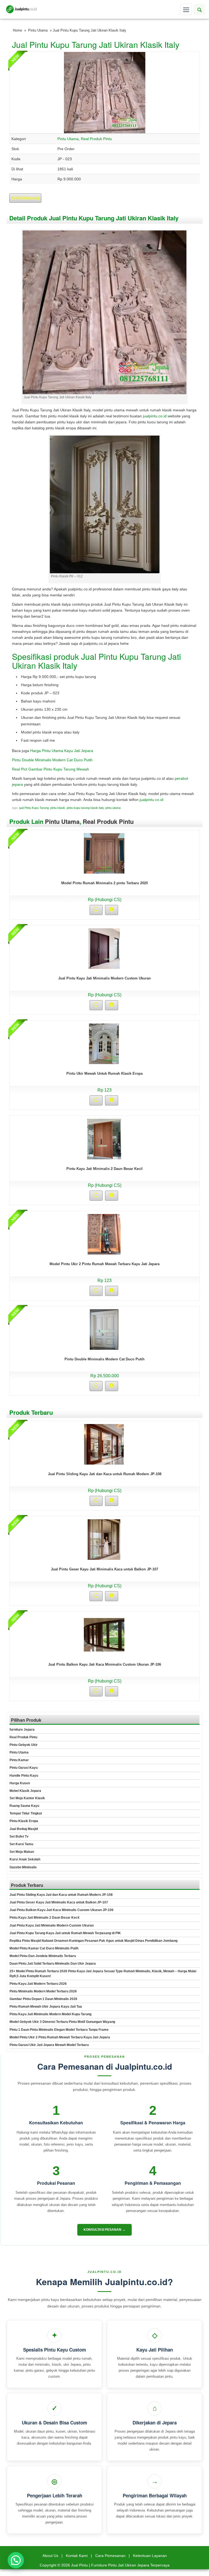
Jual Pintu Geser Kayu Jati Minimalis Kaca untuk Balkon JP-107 (104, 1569)
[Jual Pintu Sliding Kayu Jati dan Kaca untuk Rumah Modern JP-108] (104, 1444)
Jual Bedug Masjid (24, 1829)
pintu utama (113, 808)
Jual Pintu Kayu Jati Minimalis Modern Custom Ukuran (104, 978)
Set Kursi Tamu (21, 1844)
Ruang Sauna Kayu (24, 1806)
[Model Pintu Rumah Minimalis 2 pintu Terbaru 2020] (104, 853)
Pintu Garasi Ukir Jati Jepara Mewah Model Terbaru (49, 2045)
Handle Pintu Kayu (24, 1776)
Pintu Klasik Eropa (24, 1821)
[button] (16, 2560)
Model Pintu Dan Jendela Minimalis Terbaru (43, 1956)
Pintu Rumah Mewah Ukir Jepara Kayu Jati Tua (46, 2007)
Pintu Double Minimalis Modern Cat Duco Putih (52, 760)
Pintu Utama (38, 30)
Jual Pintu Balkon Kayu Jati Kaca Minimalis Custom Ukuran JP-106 (105, 1664)
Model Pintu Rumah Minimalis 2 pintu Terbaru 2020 (104, 883)
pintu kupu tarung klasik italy (85, 808)
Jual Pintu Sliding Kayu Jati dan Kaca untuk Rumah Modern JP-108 (105, 1474)
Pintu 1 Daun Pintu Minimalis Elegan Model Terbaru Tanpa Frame (59, 2030)
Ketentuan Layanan (150, 2556)
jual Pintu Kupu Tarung (34, 808)
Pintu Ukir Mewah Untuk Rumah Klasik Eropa (104, 1073)
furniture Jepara (22, 1730)
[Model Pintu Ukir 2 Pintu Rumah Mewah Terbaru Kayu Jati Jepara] (104, 1234)
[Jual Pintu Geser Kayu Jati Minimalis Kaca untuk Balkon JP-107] (104, 1539)
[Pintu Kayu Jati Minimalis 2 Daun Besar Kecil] (104, 1139)
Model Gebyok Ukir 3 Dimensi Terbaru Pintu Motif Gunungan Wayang (62, 2022)
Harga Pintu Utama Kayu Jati (56, 751)
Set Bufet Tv (19, 1837)
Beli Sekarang (25, 198)
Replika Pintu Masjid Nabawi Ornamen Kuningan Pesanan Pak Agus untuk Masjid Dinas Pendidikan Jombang (93, 1941)
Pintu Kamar (19, 1760)
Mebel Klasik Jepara (25, 1791)
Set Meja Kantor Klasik (27, 1798)
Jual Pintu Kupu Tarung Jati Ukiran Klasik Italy (96, 44)
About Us (50, 2556)
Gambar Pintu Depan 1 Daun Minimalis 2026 (43, 1999)
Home (17, 30)
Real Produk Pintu (96, 139)
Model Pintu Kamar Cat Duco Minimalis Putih (44, 1948)
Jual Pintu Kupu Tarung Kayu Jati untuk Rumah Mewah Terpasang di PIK (65, 1933)
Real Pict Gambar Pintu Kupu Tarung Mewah (50, 769)
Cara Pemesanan (110, 2556)
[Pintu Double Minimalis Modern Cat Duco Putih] (104, 1329)
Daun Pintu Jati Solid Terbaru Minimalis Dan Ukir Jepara (53, 1964)
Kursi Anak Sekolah (25, 1859)
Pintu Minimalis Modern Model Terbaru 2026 (43, 1991)
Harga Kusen (20, 1783)
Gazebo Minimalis (23, 1867)
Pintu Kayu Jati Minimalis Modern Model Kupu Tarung (50, 2014)
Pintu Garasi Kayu (24, 1768)
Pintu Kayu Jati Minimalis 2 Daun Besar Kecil (104, 1169)
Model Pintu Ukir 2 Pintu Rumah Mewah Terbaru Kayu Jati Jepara (104, 1264)
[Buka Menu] (186, 9)
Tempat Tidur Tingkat (26, 1813)
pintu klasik (58, 808)
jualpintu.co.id (155, 416)
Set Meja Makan (22, 1852)
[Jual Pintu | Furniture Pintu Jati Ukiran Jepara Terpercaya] (21, 9)
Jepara (87, 751)
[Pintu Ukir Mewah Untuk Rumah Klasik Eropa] (104, 1043)
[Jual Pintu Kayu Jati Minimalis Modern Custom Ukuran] (104, 948)
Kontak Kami (77, 2556)
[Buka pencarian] (199, 9)
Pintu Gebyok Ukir (24, 1745)
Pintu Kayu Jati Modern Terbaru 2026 (38, 1984)
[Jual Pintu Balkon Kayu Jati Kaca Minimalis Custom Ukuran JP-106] (104, 1634)
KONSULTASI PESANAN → (104, 2230)
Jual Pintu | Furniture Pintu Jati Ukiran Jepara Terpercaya (120, 2565)
